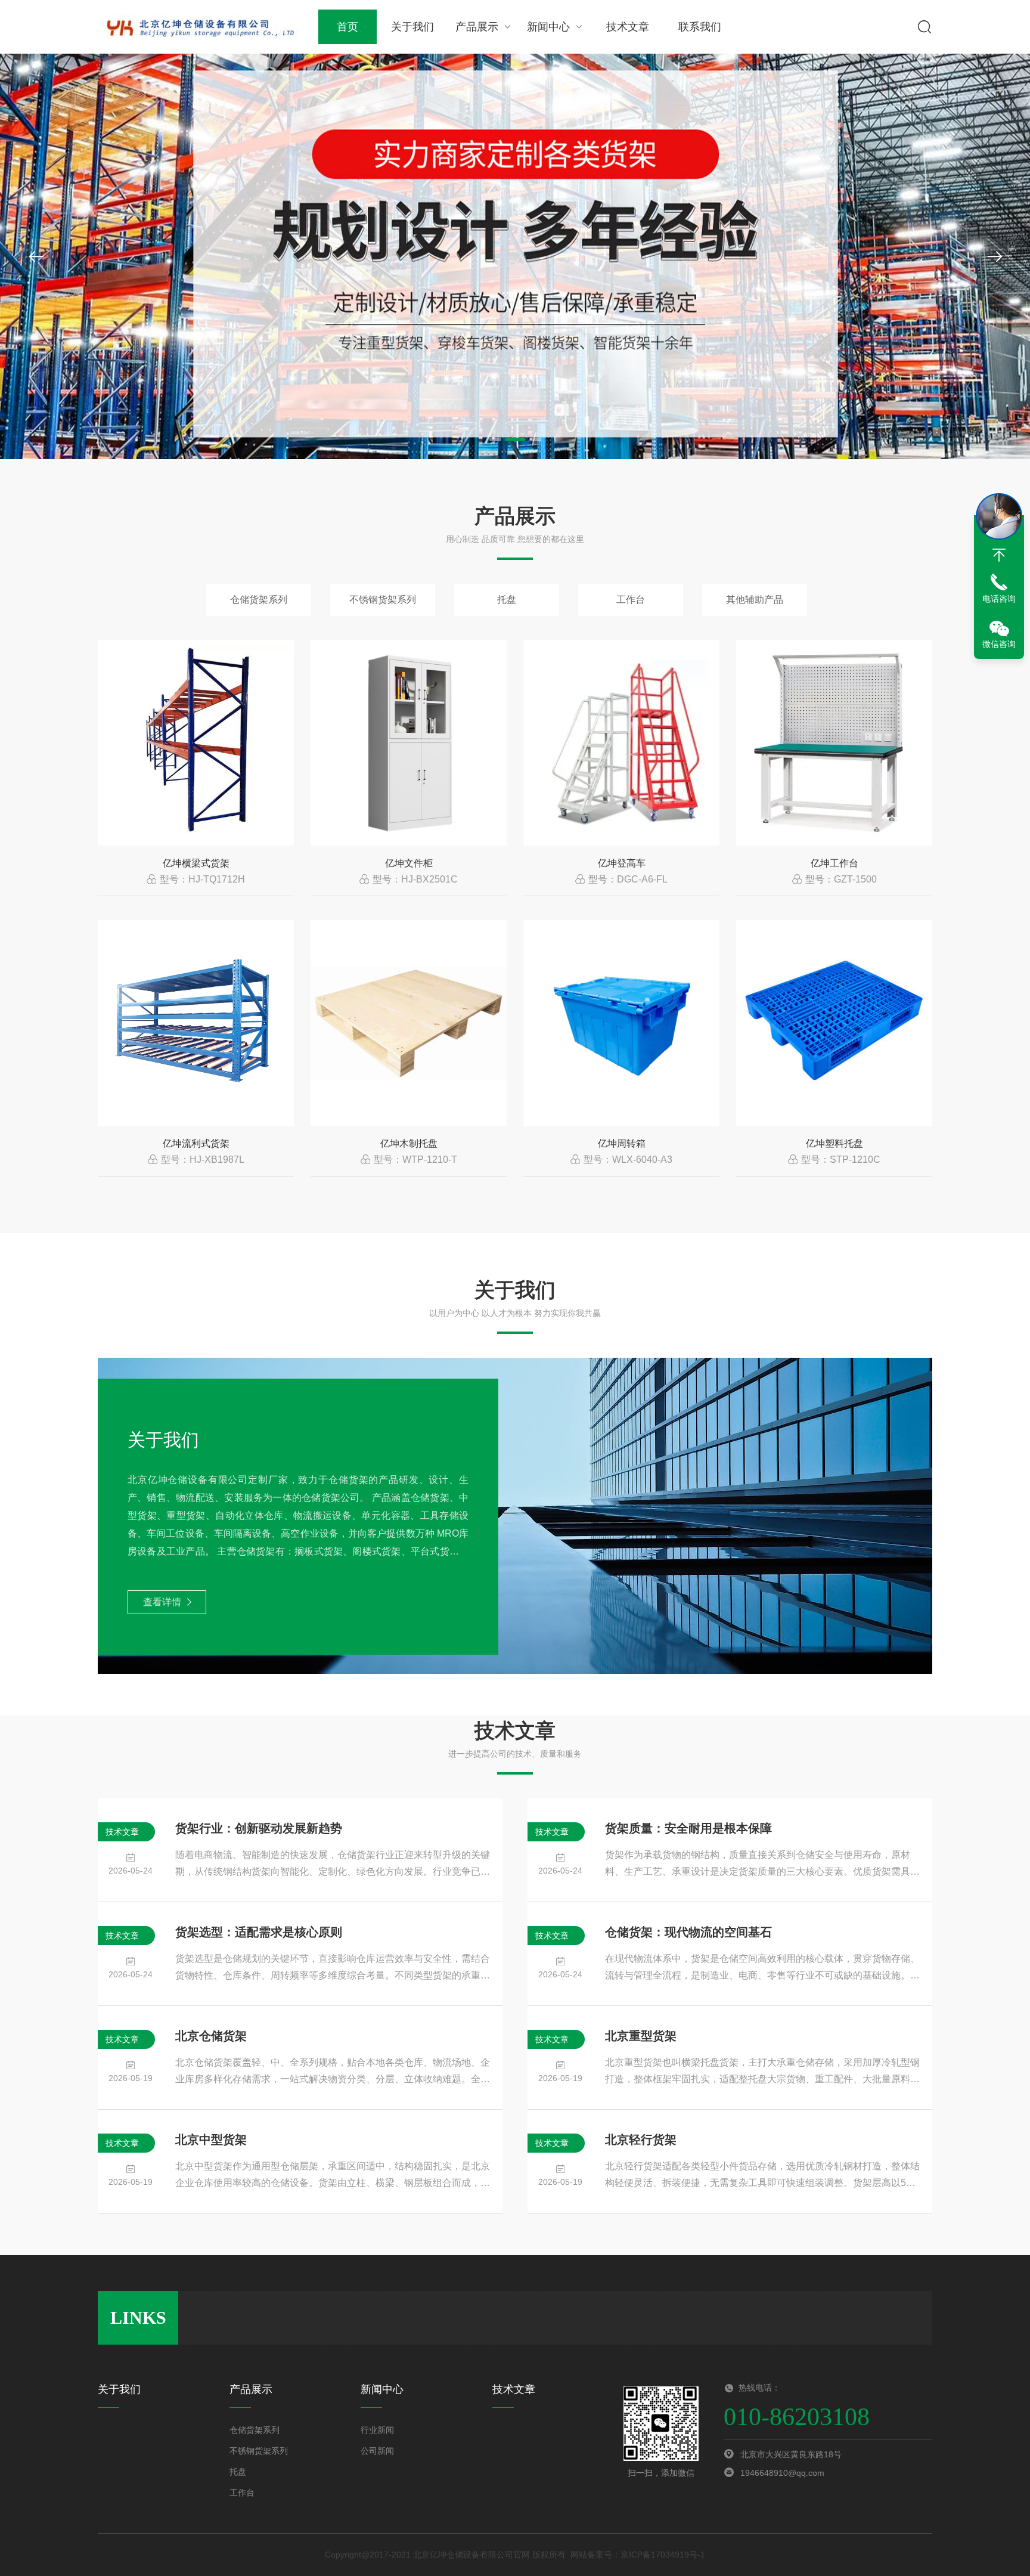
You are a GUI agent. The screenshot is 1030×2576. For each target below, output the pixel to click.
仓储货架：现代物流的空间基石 (688, 1932)
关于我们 (412, 27)
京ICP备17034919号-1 (663, 2555)
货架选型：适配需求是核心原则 (259, 1932)
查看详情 (162, 1602)
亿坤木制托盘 (409, 1143)
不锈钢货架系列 (383, 600)
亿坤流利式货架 (196, 1143)
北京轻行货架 (641, 2140)
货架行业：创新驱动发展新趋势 (259, 1828)
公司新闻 (377, 2451)
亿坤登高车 (622, 863)
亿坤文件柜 (409, 863)
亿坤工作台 (834, 863)
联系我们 (700, 27)
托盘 (507, 600)
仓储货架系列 (259, 600)
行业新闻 (377, 2430)
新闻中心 (548, 27)
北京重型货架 (641, 2036)
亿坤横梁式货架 (196, 863)
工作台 (631, 600)
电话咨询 (999, 599)
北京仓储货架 (211, 2036)
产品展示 (477, 27)
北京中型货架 (211, 2140)
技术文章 (628, 27)
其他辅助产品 (755, 600)
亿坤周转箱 (622, 1143)
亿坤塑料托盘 (834, 1143)
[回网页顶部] (999, 555)
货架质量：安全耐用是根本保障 (688, 1828)
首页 (348, 27)
